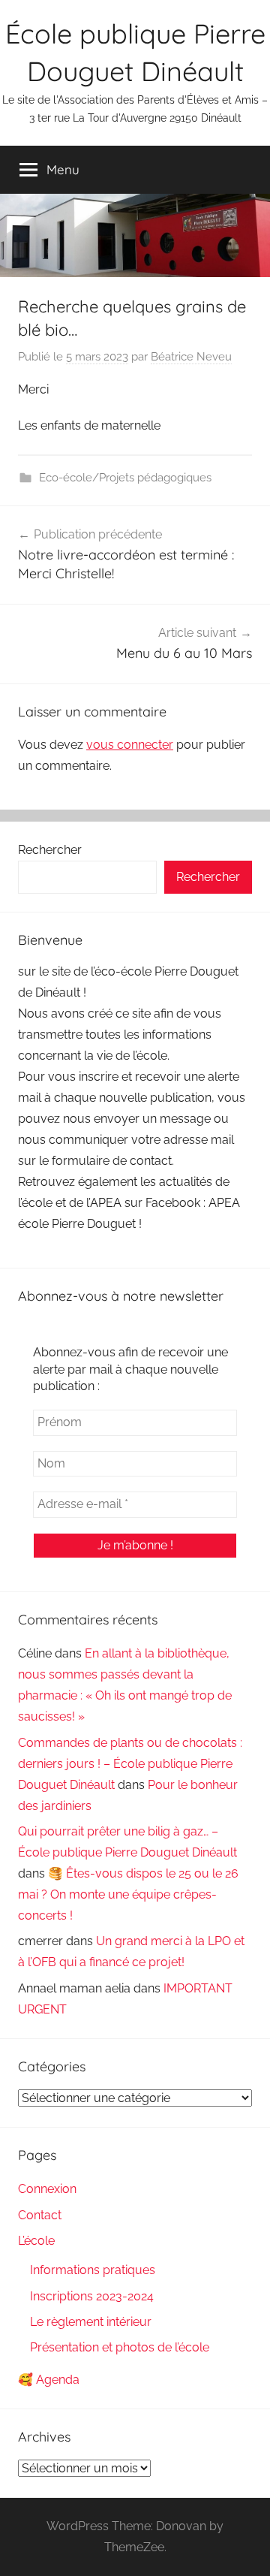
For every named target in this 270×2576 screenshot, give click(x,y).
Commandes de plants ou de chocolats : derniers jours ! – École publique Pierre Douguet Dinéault (130, 1764)
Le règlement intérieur (91, 2322)
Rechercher (50, 850)
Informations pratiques (93, 2270)
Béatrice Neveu (191, 357)
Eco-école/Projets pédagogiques (125, 478)
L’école (36, 2241)
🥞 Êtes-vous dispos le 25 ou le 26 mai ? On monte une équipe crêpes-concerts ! (128, 1894)
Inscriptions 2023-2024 (92, 2296)
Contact (40, 2215)
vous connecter (130, 745)
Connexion (47, 2189)
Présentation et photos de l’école (120, 2347)
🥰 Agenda (49, 2380)
